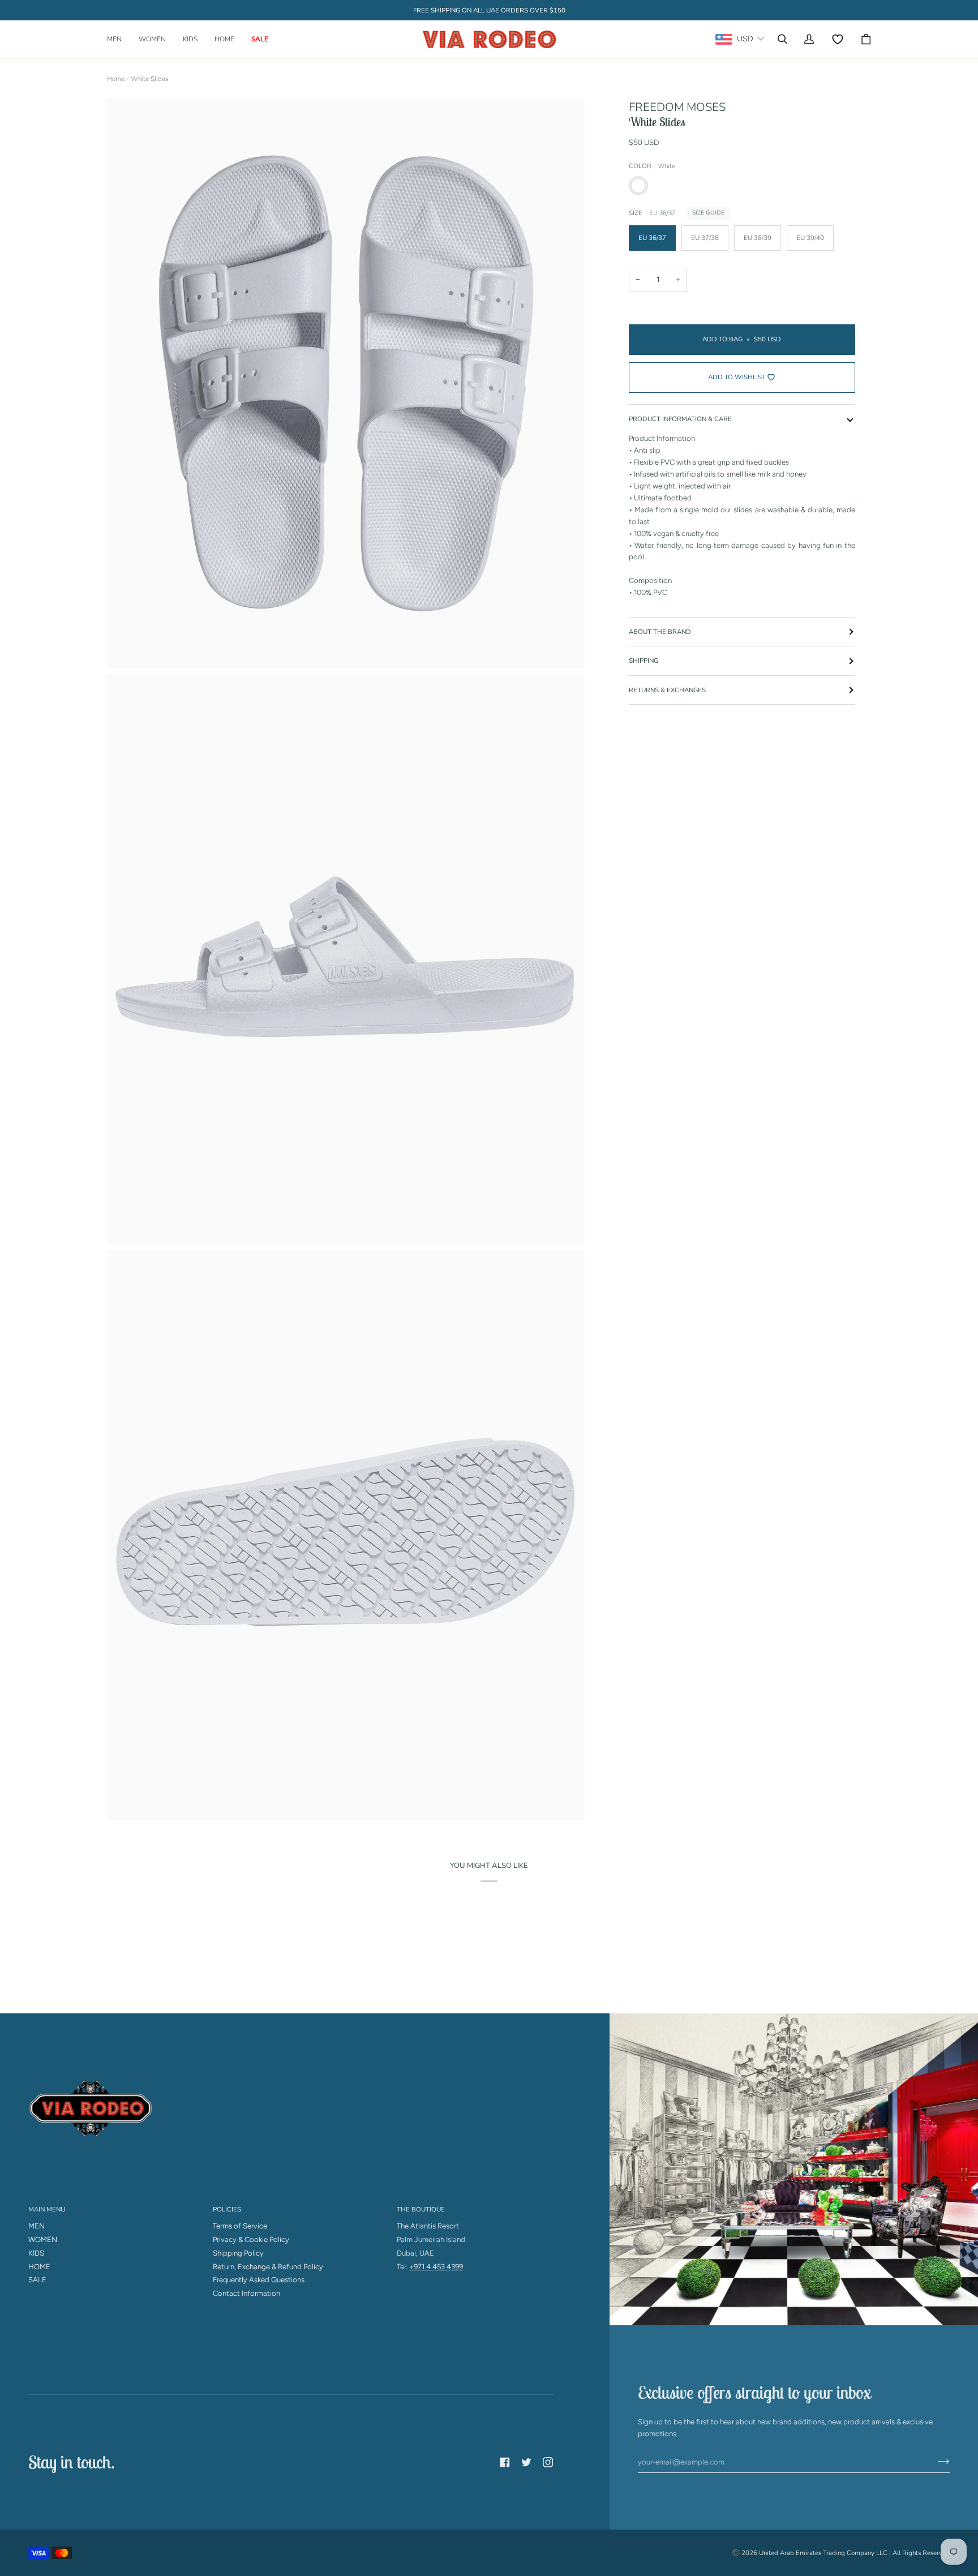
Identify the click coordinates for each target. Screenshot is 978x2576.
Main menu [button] (47, 2209)
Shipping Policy (238, 2253)
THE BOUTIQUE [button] (421, 2209)
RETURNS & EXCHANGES (667, 690)
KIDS (36, 2253)
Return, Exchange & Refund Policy (268, 2267)
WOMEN (43, 2239)
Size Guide (708, 213)
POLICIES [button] (227, 2209)
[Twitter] (526, 2462)
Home (116, 79)
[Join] (935, 2462)
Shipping (644, 661)
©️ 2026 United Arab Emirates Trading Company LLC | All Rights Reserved (841, 2553)
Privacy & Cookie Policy (251, 2239)
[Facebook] (505, 2462)
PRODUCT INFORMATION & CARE (680, 419)
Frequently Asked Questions (259, 2280)
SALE (37, 2280)
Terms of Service (240, 2226)
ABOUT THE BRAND (660, 632)
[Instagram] (548, 2462)
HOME (39, 2267)
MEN (37, 2226)
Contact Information (246, 2293)
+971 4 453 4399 (436, 2267)
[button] (119, 39)
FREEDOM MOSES (677, 107)
